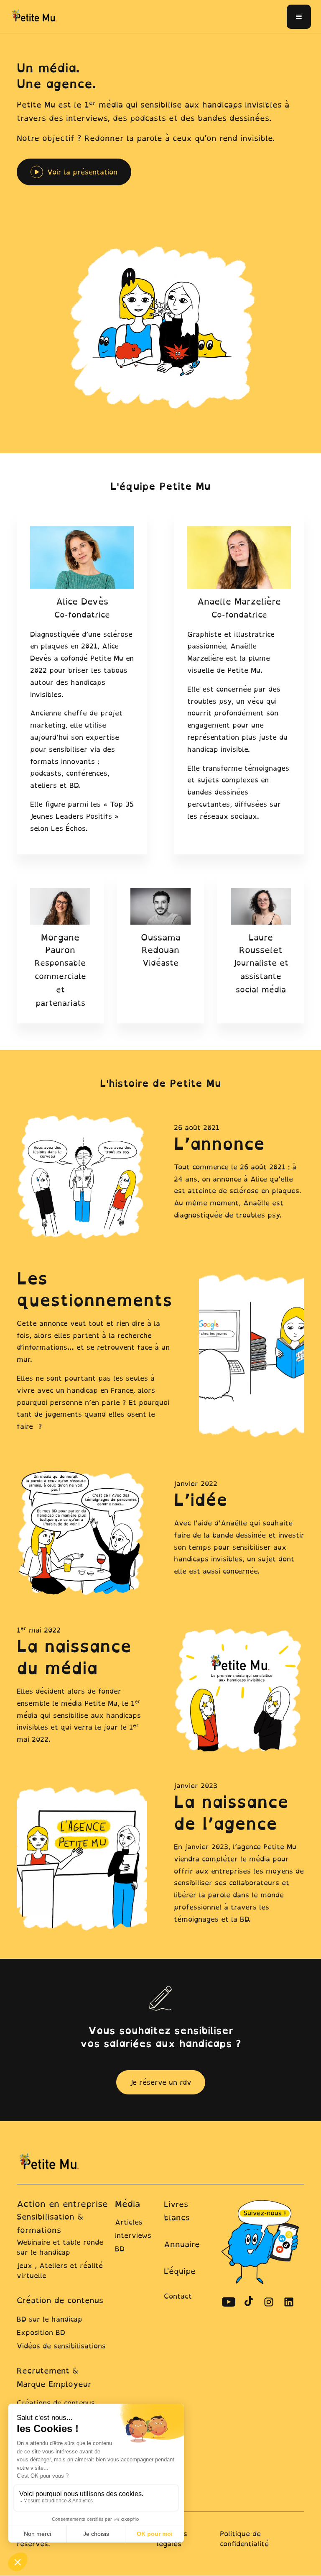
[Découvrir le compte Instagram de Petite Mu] (269, 2302)
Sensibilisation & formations (50, 2224)
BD (120, 2249)
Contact (178, 2296)
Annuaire (182, 2244)
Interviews (133, 2235)
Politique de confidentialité (244, 2539)
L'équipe (180, 2271)
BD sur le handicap (50, 2319)
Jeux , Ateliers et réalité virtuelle (60, 2271)
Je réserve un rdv (161, 2082)
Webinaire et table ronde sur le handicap (60, 2247)
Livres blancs (177, 2211)
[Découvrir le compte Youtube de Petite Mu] (229, 2302)
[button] (299, 17)
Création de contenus (60, 2300)
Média (127, 2204)
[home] (35, 16)
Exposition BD (41, 2332)
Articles (129, 2222)
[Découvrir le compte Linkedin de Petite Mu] (289, 2302)
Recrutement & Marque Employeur (54, 2377)
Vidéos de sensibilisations (61, 2346)
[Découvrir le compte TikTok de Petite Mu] (249, 2302)
